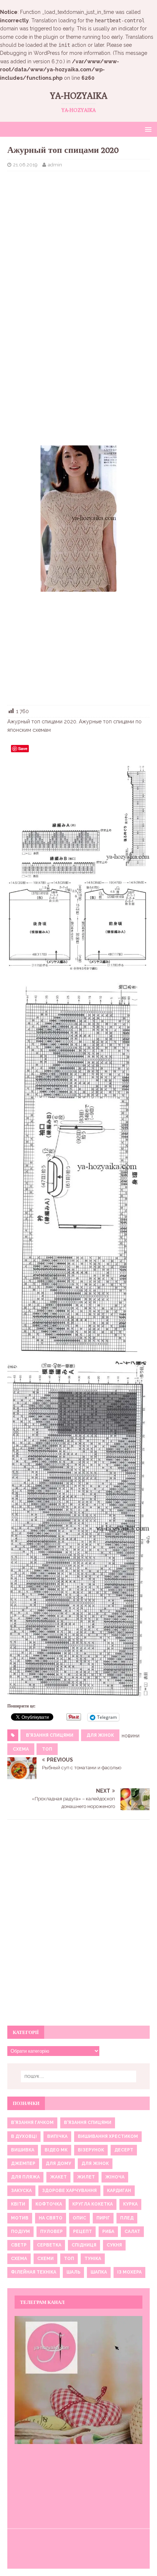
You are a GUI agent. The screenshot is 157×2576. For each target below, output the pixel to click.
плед (127, 2218)
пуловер (51, 2232)
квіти (18, 2204)
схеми (45, 2259)
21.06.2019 (25, 165)
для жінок (100, 1735)
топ (47, 1749)
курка (130, 2204)
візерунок (91, 2150)
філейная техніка (34, 2272)
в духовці (24, 2136)
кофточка (49, 2204)
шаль (73, 2272)
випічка (57, 2136)
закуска (21, 2191)
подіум (20, 2232)
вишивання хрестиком (108, 2136)
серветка (49, 2245)
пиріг (103, 2218)
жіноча (115, 2177)
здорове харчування (69, 2191)
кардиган (119, 2191)
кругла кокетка (93, 2204)
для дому (58, 2163)
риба (108, 2232)
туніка (93, 2259)
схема (21, 1749)
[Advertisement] (78, 230)
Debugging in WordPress (30, 53)
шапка (99, 2272)
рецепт (83, 2232)
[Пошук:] (79, 2076)
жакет (58, 2177)
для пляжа (25, 2177)
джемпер (23, 2163)
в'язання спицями (50, 1735)
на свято (51, 2218)
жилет (86, 2177)
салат (132, 2232)
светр (19, 2245)
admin (55, 165)
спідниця (84, 2245)
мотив (20, 2218)
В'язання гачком (32, 2123)
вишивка (23, 2150)
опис (79, 2218)
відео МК (56, 2150)
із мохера (129, 2272)
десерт (124, 2150)
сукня (114, 2245)
